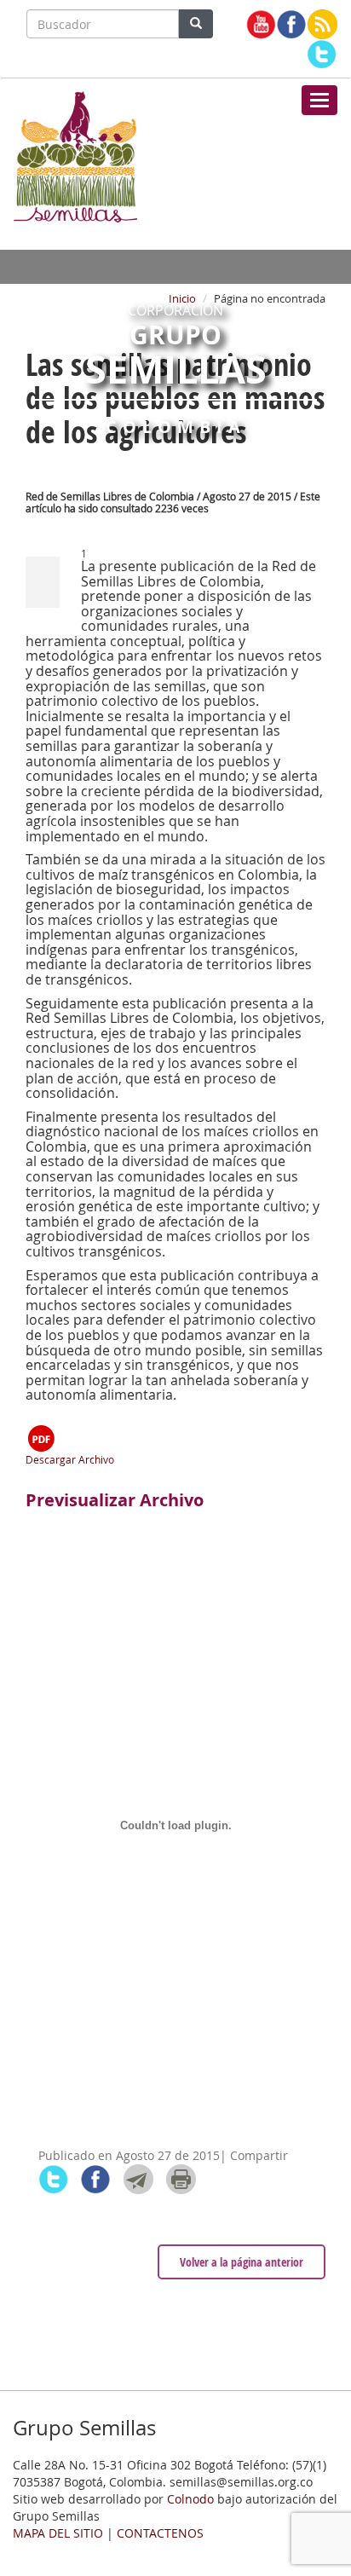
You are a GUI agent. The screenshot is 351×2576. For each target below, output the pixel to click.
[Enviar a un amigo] (138, 2179)
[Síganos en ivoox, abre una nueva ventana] (322, 24)
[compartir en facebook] (96, 2179)
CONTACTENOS (160, 2533)
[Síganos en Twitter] (322, 54)
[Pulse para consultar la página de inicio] (75, 155)
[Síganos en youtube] (261, 24)
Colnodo (190, 2499)
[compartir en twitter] (53, 2179)
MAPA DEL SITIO (58, 2533)
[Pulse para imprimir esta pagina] (181, 2179)
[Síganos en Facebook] (292, 24)
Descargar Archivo (70, 1459)
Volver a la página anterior (242, 2262)
